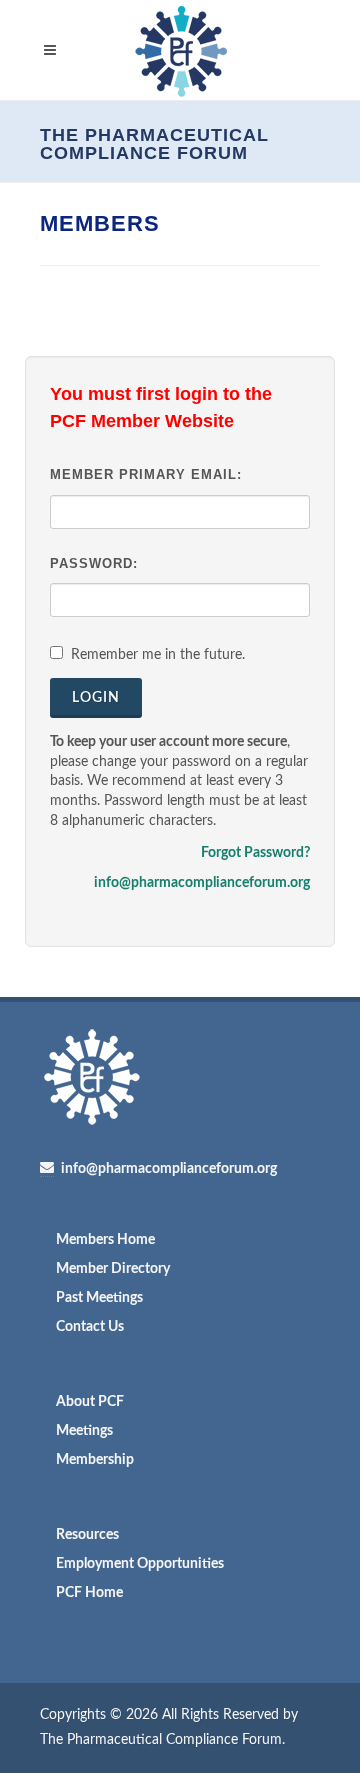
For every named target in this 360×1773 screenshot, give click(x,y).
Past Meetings (99, 1298)
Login (96, 698)
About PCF (90, 1402)
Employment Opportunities (140, 1564)
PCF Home (89, 1593)
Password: (94, 563)
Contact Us (90, 1327)
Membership (95, 1460)
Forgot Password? (255, 853)
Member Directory (113, 1269)
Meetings (84, 1431)
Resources (87, 1535)
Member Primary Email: (146, 474)
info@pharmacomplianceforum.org (202, 883)
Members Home (105, 1240)
